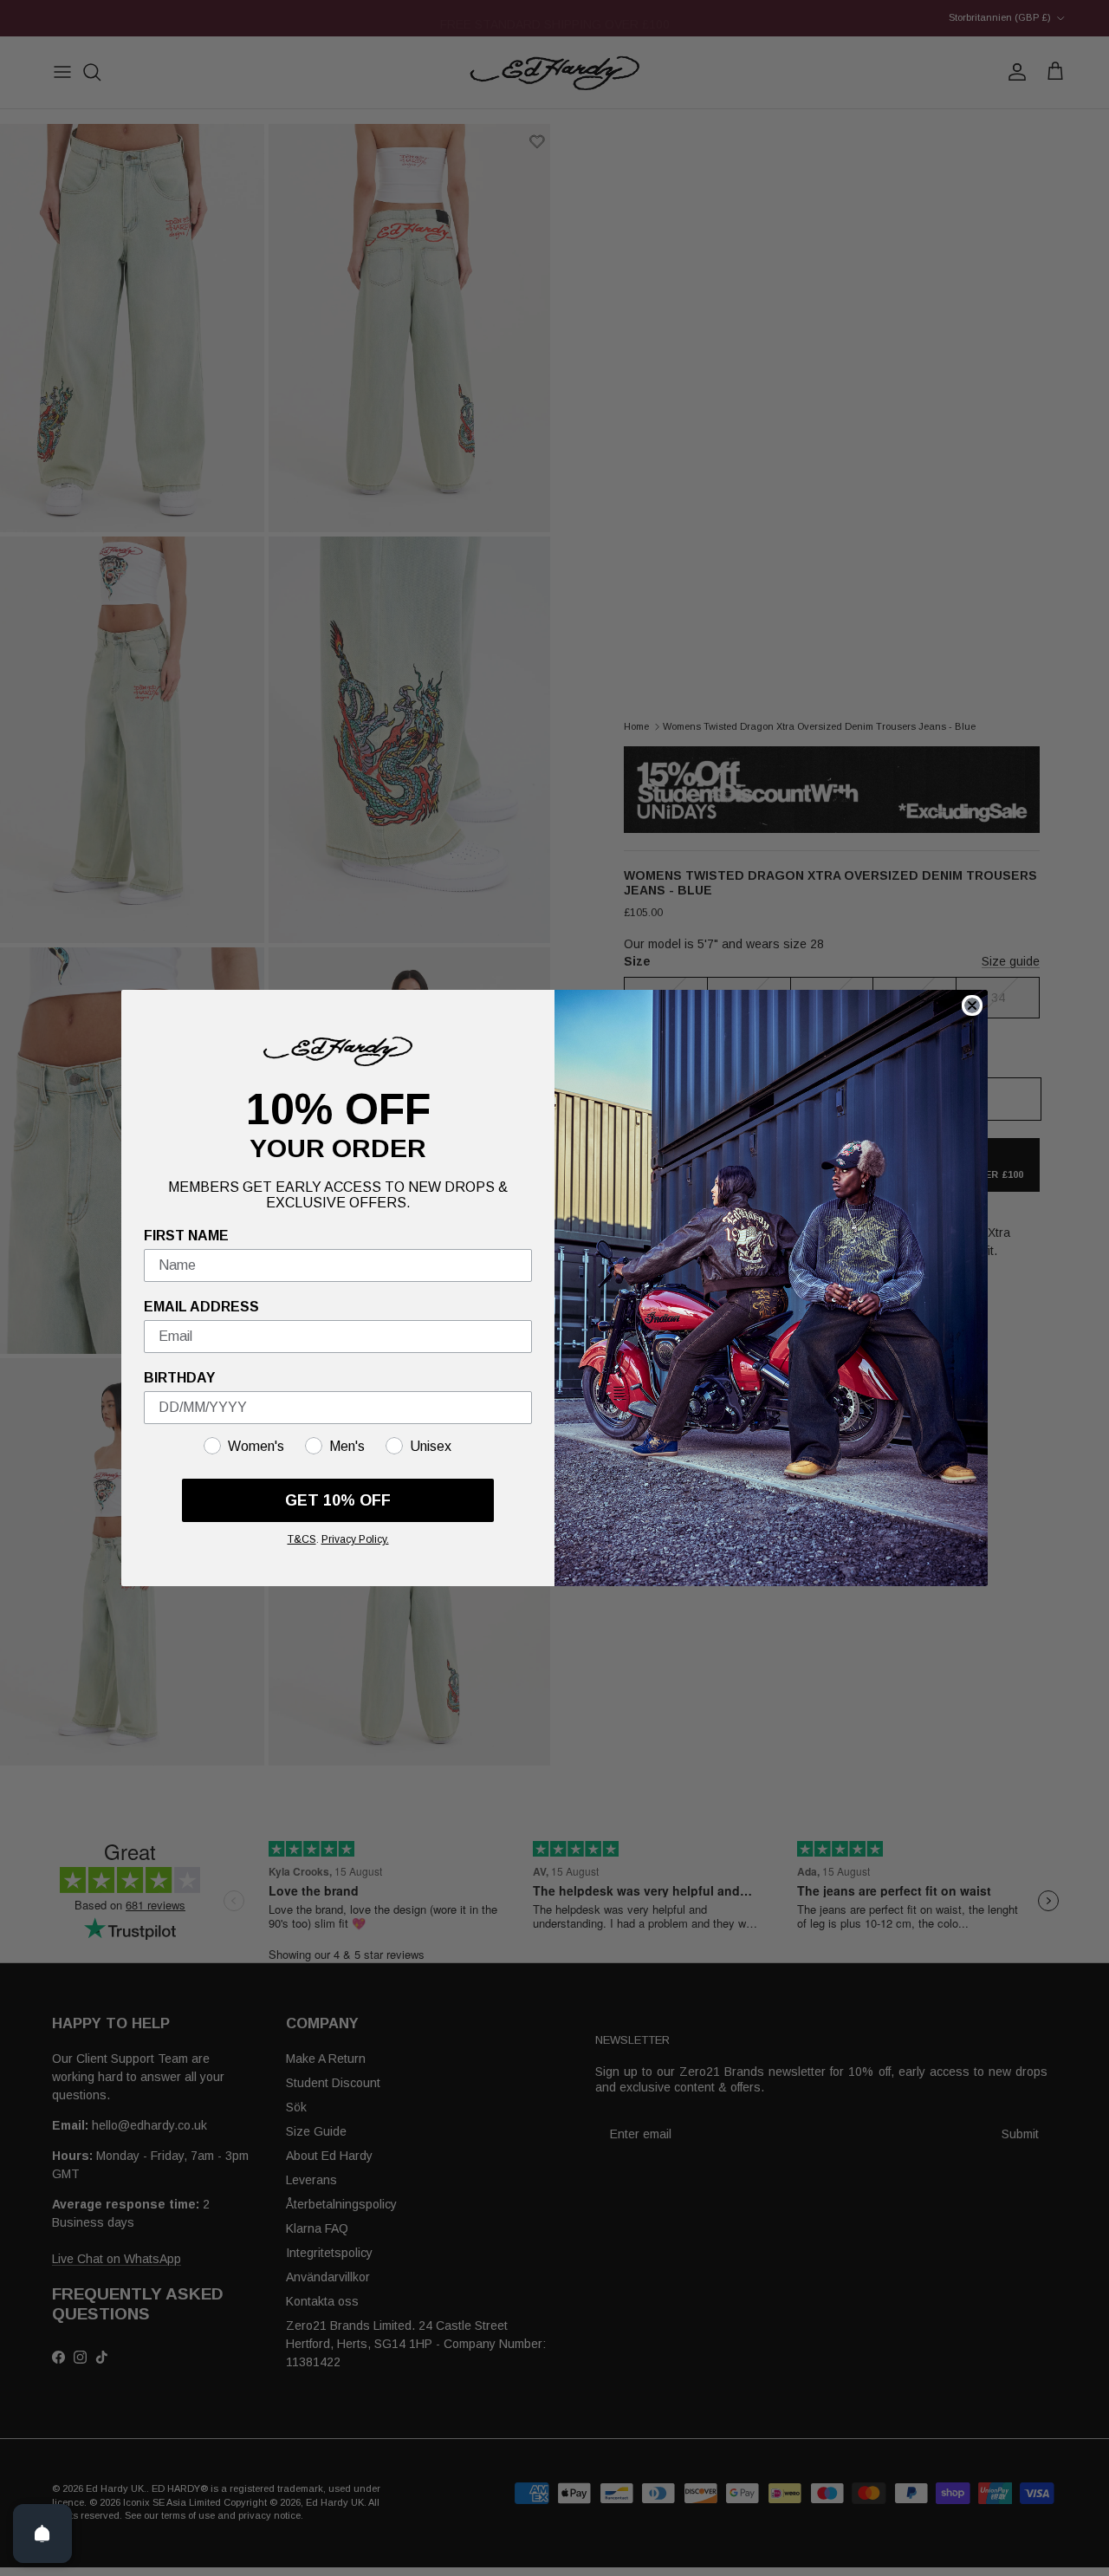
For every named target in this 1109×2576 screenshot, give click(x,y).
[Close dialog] (972, 1005)
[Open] (42, 2534)
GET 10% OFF (338, 1500)
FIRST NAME (186, 1236)
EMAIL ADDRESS (201, 1307)
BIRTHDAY (179, 1378)
